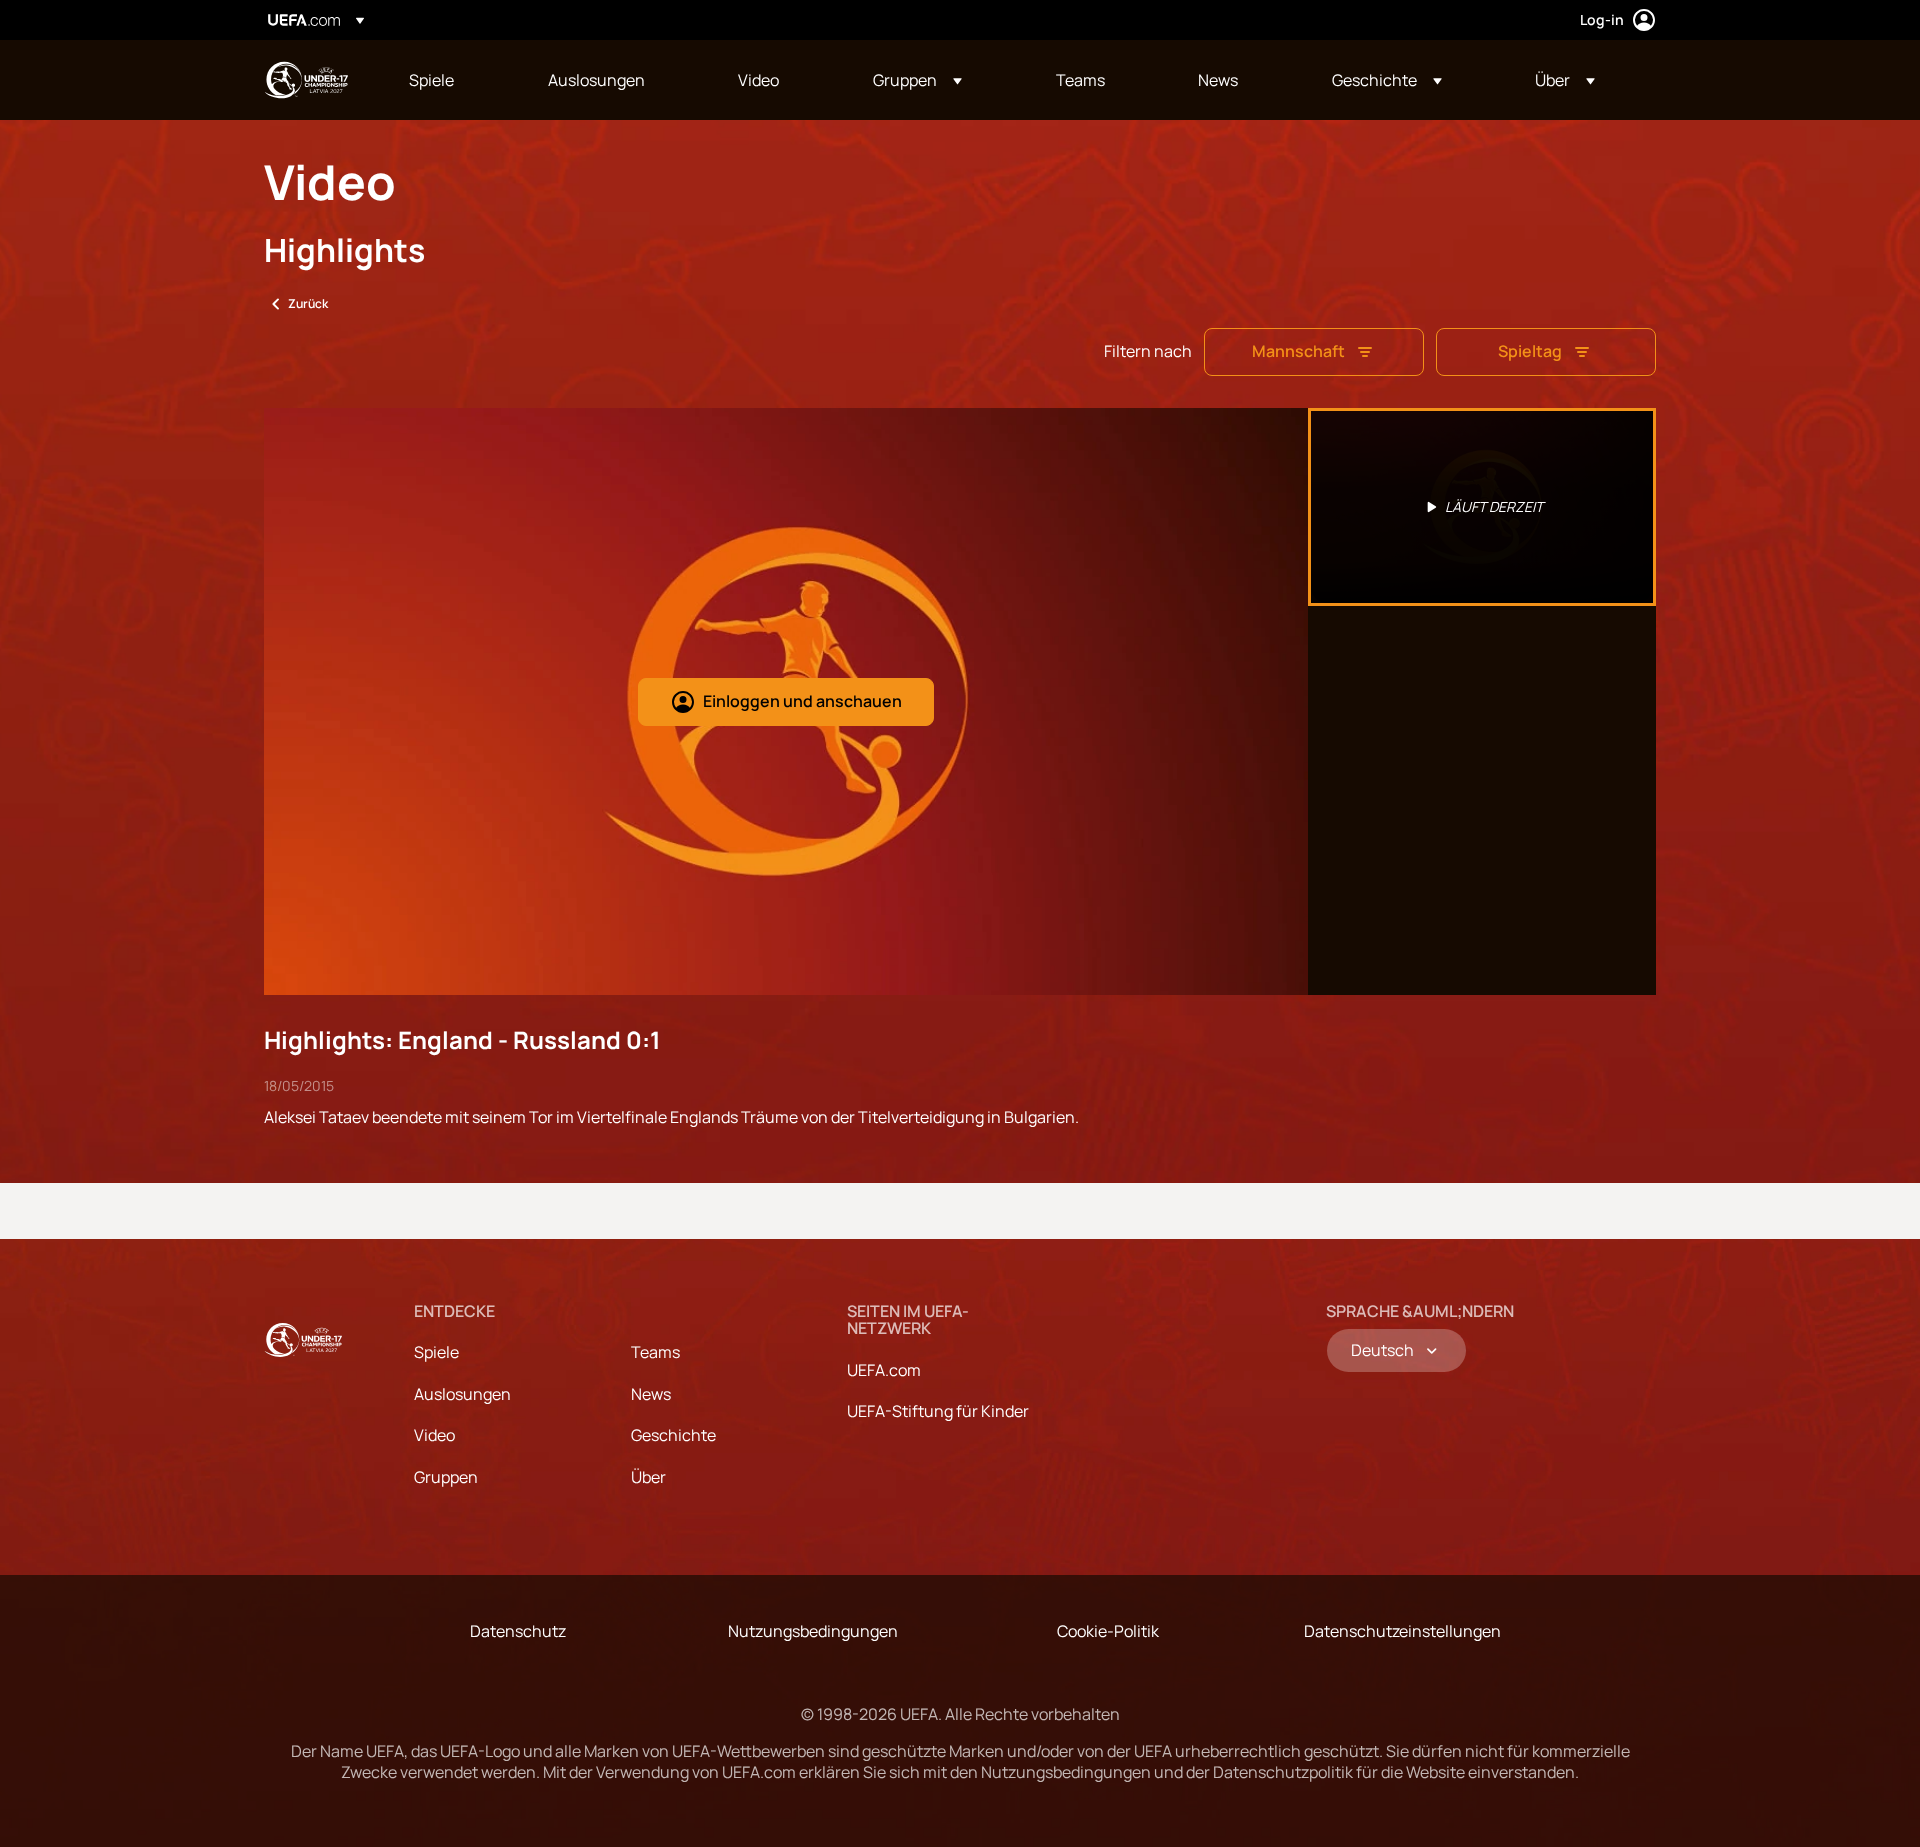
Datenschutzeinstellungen (1402, 1631)
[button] (917, 80)
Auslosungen (462, 1394)
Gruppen (446, 1477)
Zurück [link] (308, 303)
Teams (655, 1352)
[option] (1482, 507)
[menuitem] (453, 80)
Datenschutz (518, 1631)
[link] (431, 80)
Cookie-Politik (1108, 1631)
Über (648, 1477)
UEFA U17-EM (306, 80)
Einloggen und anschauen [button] (802, 701)
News (651, 1394)
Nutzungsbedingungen (813, 1631)
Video (434, 1435)
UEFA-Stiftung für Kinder (938, 1411)
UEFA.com (884, 1370)
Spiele (436, 1352)
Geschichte (673, 1435)
